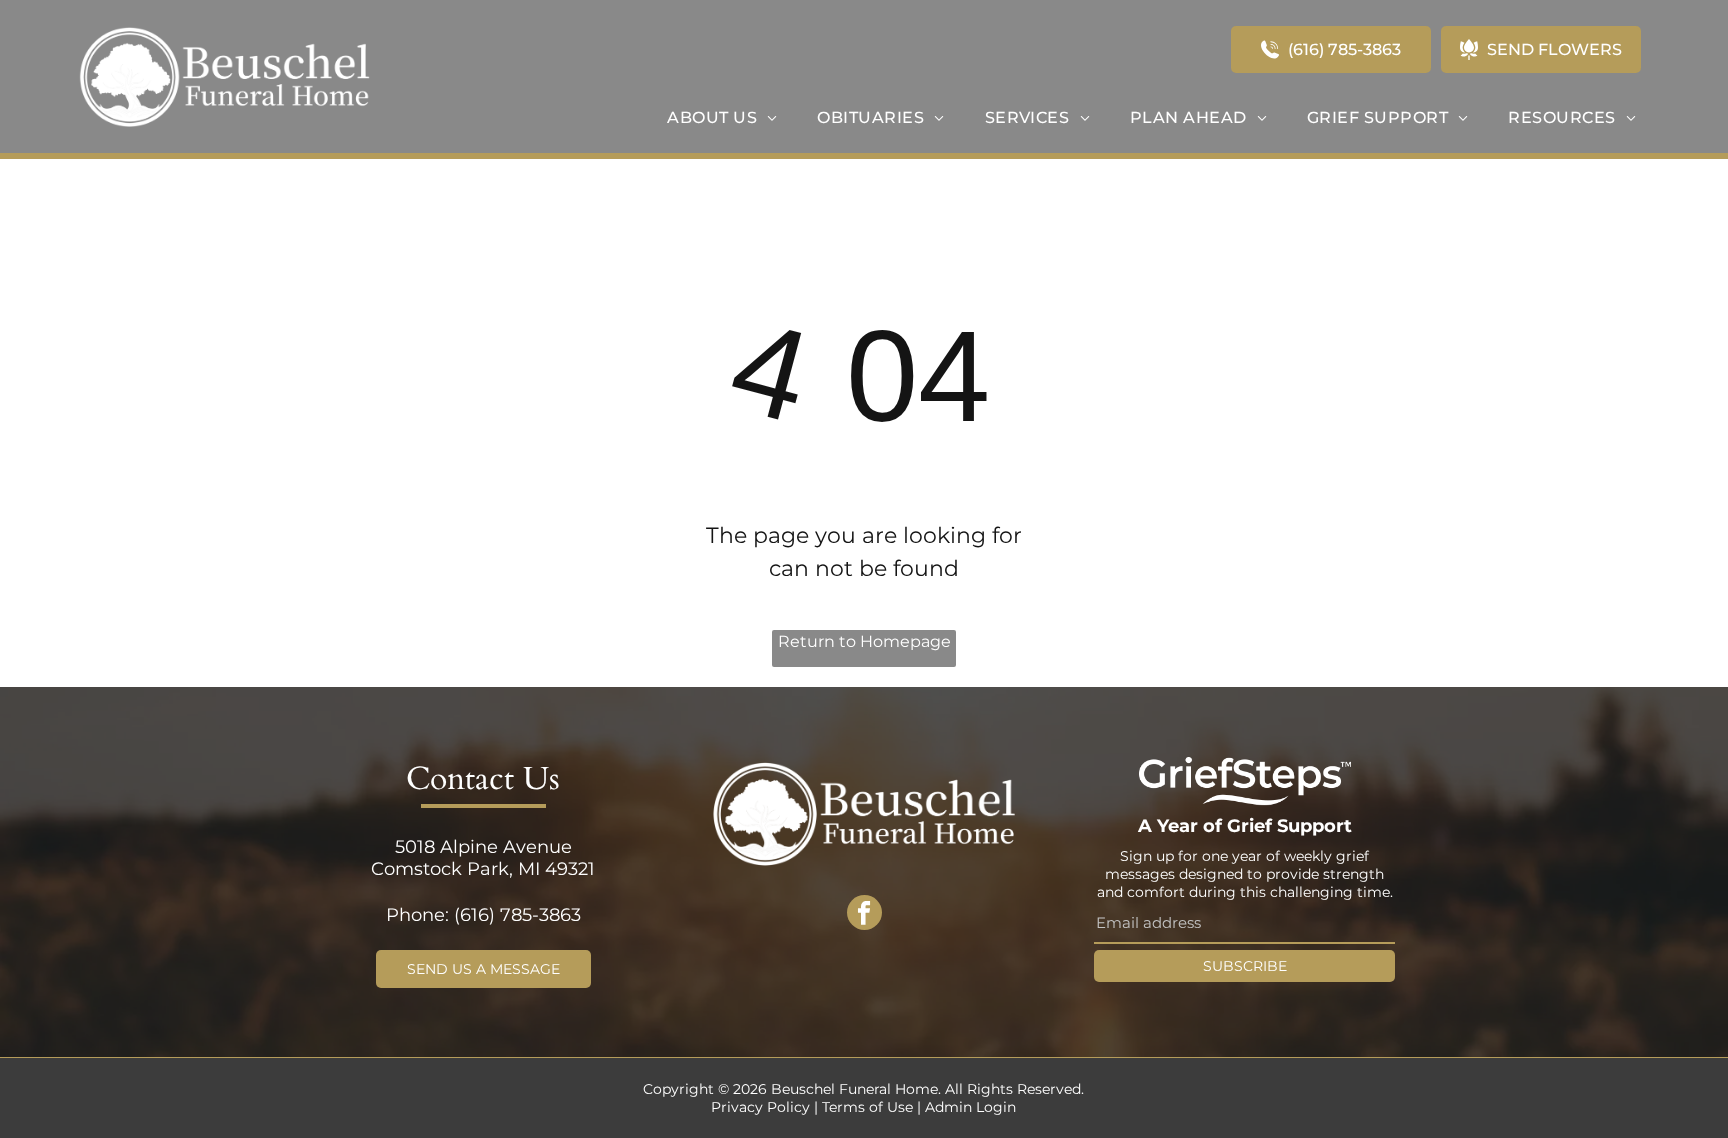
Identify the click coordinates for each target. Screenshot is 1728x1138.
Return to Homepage (864, 641)
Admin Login (970, 1107)
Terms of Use (867, 1107)
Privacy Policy (760, 1107)
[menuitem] (722, 117)
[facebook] (864, 915)
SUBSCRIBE (1245, 966)
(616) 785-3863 (517, 915)
